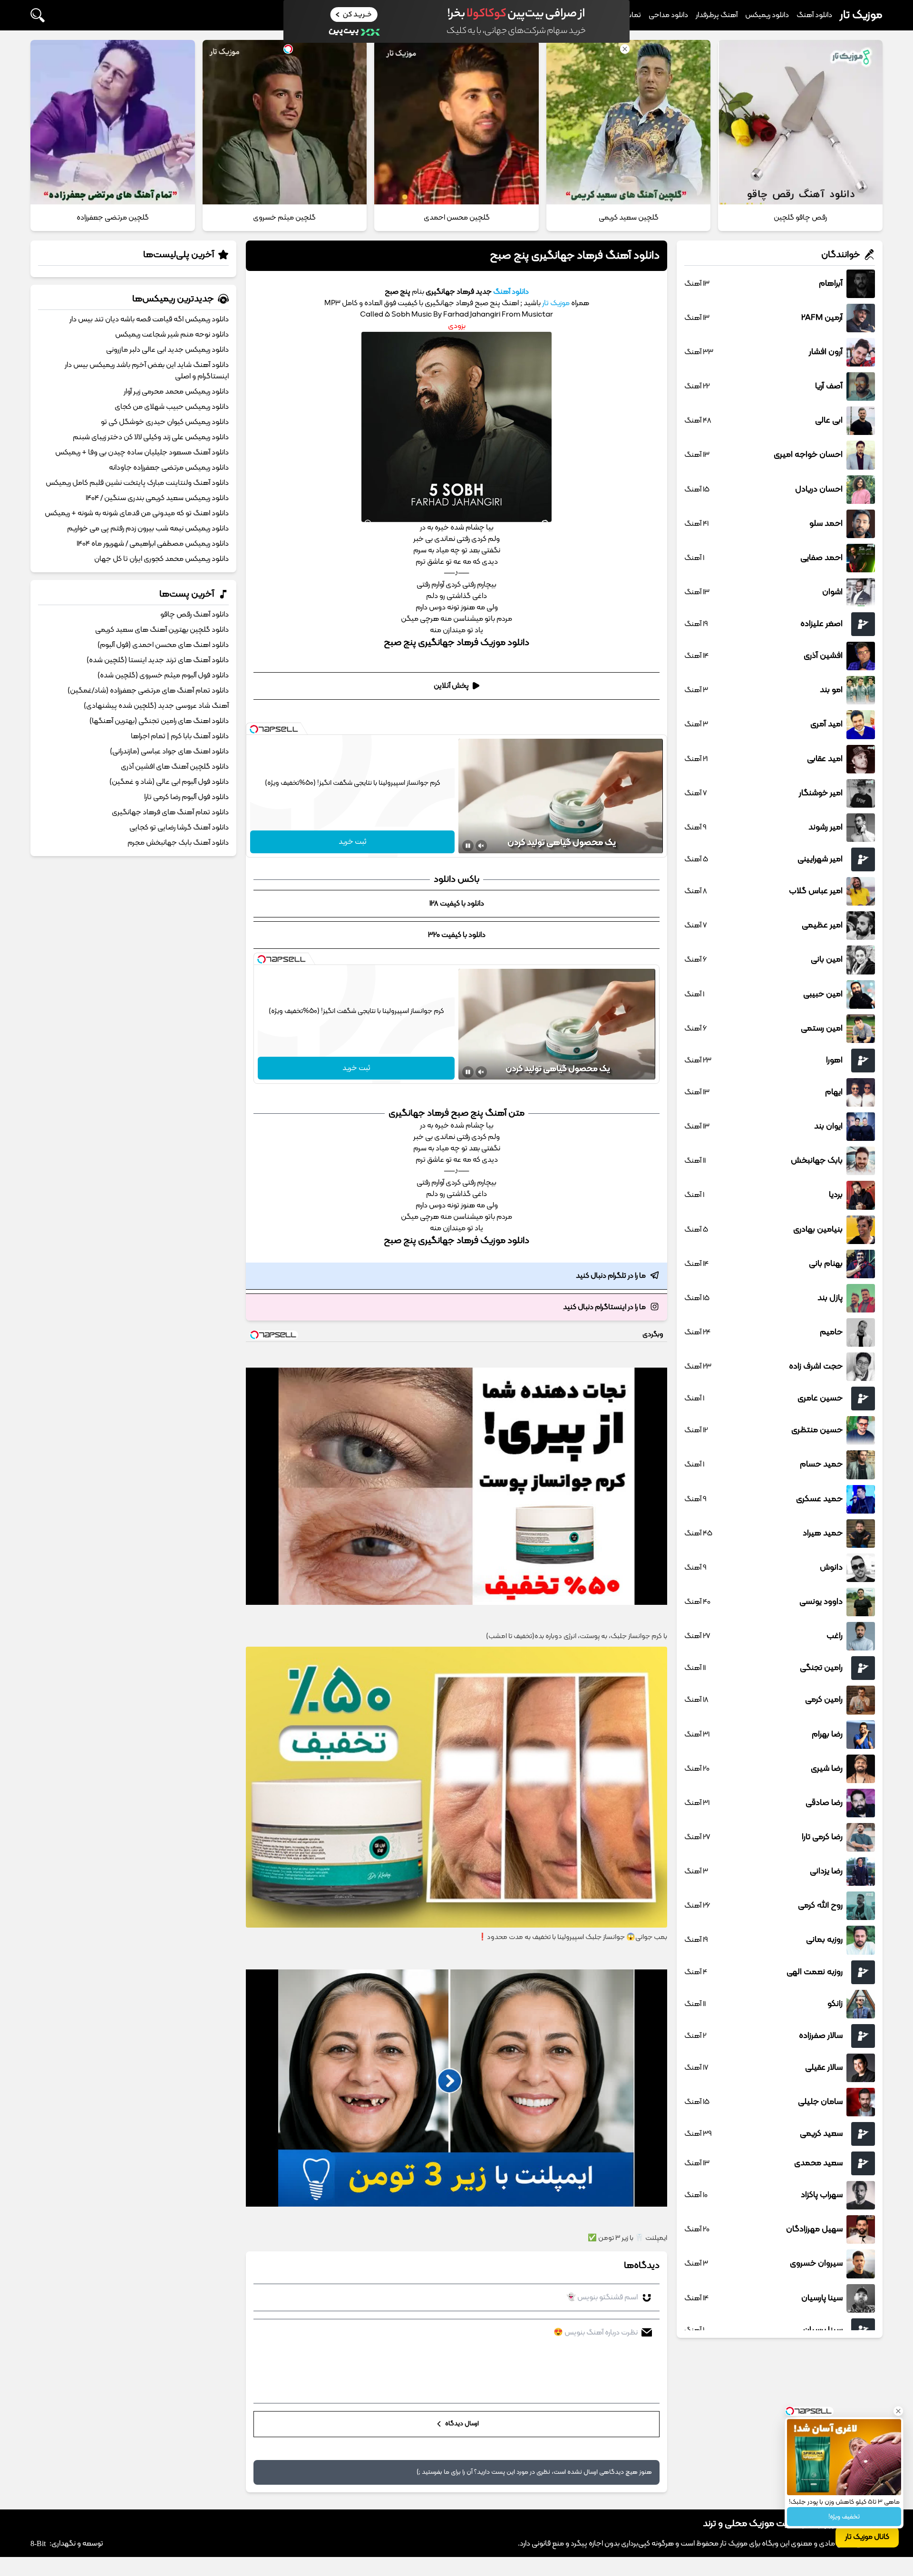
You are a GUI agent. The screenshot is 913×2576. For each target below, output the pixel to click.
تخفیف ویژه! (844, 2517)
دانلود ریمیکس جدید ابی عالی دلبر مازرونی (167, 350)
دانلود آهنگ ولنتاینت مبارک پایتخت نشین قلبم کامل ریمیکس (137, 483)
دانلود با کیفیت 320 (457, 935)
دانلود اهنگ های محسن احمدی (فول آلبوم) (163, 645)
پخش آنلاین (451, 686)
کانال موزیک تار (867, 2537)
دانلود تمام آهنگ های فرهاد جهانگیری (170, 812)
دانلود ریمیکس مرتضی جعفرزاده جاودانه (169, 468)
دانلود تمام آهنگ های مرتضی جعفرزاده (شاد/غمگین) (148, 691)
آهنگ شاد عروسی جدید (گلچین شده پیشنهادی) (156, 706)
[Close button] (898, 2411)
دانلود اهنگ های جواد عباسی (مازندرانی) (169, 752)
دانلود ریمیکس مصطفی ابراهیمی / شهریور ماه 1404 (153, 544)
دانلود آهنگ (814, 15)
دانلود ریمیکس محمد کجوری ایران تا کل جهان (161, 559)
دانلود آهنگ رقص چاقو (194, 615)
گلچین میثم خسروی (284, 218)
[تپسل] (254, 729)
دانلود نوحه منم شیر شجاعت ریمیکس (172, 335)
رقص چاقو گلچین (800, 218)
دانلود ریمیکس (767, 15)
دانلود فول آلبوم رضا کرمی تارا (186, 797)
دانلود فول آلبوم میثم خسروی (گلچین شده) (163, 675)
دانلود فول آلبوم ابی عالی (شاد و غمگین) (169, 782)
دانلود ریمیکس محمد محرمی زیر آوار (176, 392)
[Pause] (468, 846)
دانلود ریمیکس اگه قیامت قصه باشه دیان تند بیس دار (149, 319)
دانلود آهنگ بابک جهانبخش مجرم (178, 843)
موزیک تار (861, 15)
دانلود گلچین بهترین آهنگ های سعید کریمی (162, 630)
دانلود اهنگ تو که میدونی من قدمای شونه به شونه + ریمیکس (137, 513)
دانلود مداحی (668, 15)
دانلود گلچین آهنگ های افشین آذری (175, 767)
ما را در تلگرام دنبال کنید (611, 1276)
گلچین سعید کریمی (629, 218)
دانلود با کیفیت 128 (457, 904)
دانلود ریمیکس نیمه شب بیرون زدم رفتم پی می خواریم (148, 529)
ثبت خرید (353, 842)
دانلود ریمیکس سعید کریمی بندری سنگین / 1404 (157, 498)
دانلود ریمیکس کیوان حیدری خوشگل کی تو (165, 422)
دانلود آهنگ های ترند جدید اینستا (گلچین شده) (158, 660)
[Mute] (481, 846)
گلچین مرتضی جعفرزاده (113, 218)
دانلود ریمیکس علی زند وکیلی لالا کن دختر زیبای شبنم (151, 437)
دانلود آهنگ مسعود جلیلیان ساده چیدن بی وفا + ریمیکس (142, 453)
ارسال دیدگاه (461, 2424)
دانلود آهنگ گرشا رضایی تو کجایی (179, 828)
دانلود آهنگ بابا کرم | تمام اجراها (180, 736)
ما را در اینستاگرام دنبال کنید (604, 1307)
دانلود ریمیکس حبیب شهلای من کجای (172, 407)
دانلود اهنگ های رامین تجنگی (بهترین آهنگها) (159, 721)
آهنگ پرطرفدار (717, 15)
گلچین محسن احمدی (457, 218)
